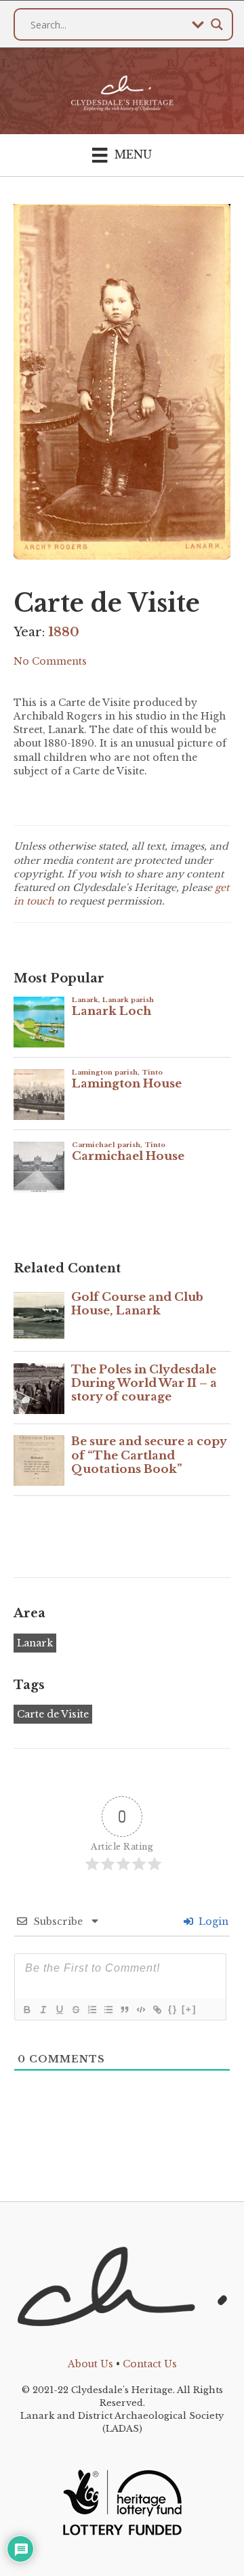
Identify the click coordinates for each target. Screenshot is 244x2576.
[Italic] (43, 2010)
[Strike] (75, 2010)
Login (212, 1921)
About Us (90, 2364)
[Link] (157, 2010)
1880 (64, 632)
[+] (189, 2009)
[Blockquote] (124, 2010)
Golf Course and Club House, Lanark (137, 1304)
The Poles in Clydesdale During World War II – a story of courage (144, 1384)
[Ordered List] (91, 2010)
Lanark (35, 1643)
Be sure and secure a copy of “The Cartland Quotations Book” (149, 1455)
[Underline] (59, 2010)
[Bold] (26, 2010)
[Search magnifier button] (217, 24)
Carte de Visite (53, 1714)
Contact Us (150, 2364)
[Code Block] (140, 2010)
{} (173, 2009)
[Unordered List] (108, 2010)
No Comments (50, 661)
